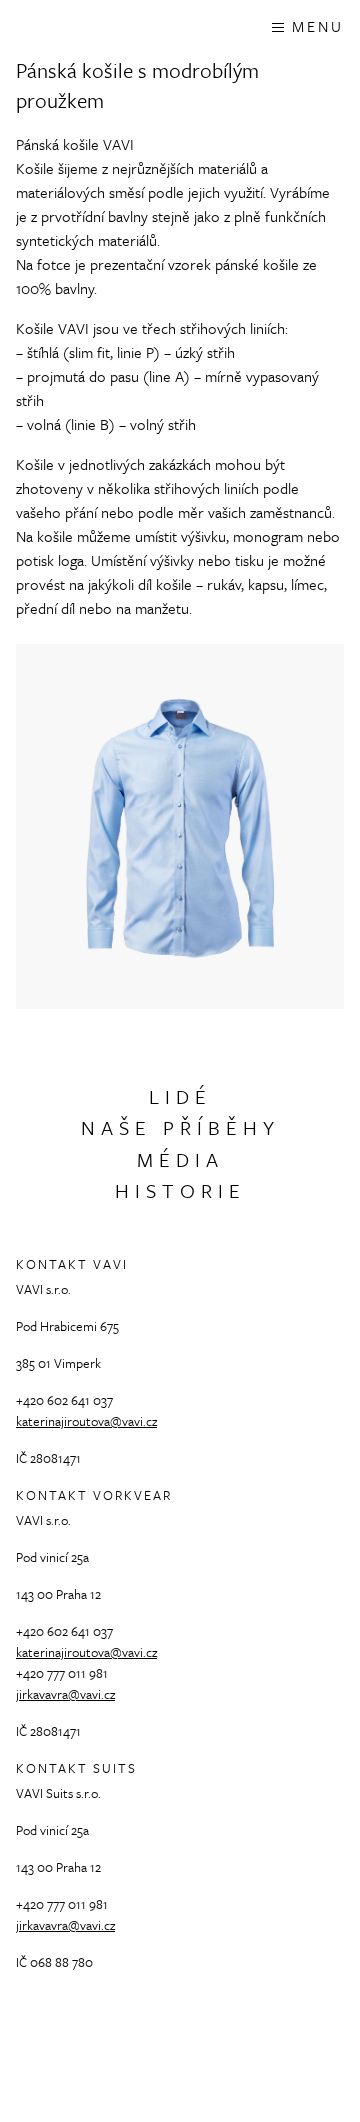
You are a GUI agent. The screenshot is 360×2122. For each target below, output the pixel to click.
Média (180, 1159)
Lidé (180, 1096)
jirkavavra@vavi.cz (65, 1694)
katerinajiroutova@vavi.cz (86, 1421)
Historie (180, 1190)
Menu (318, 26)
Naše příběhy (180, 1127)
